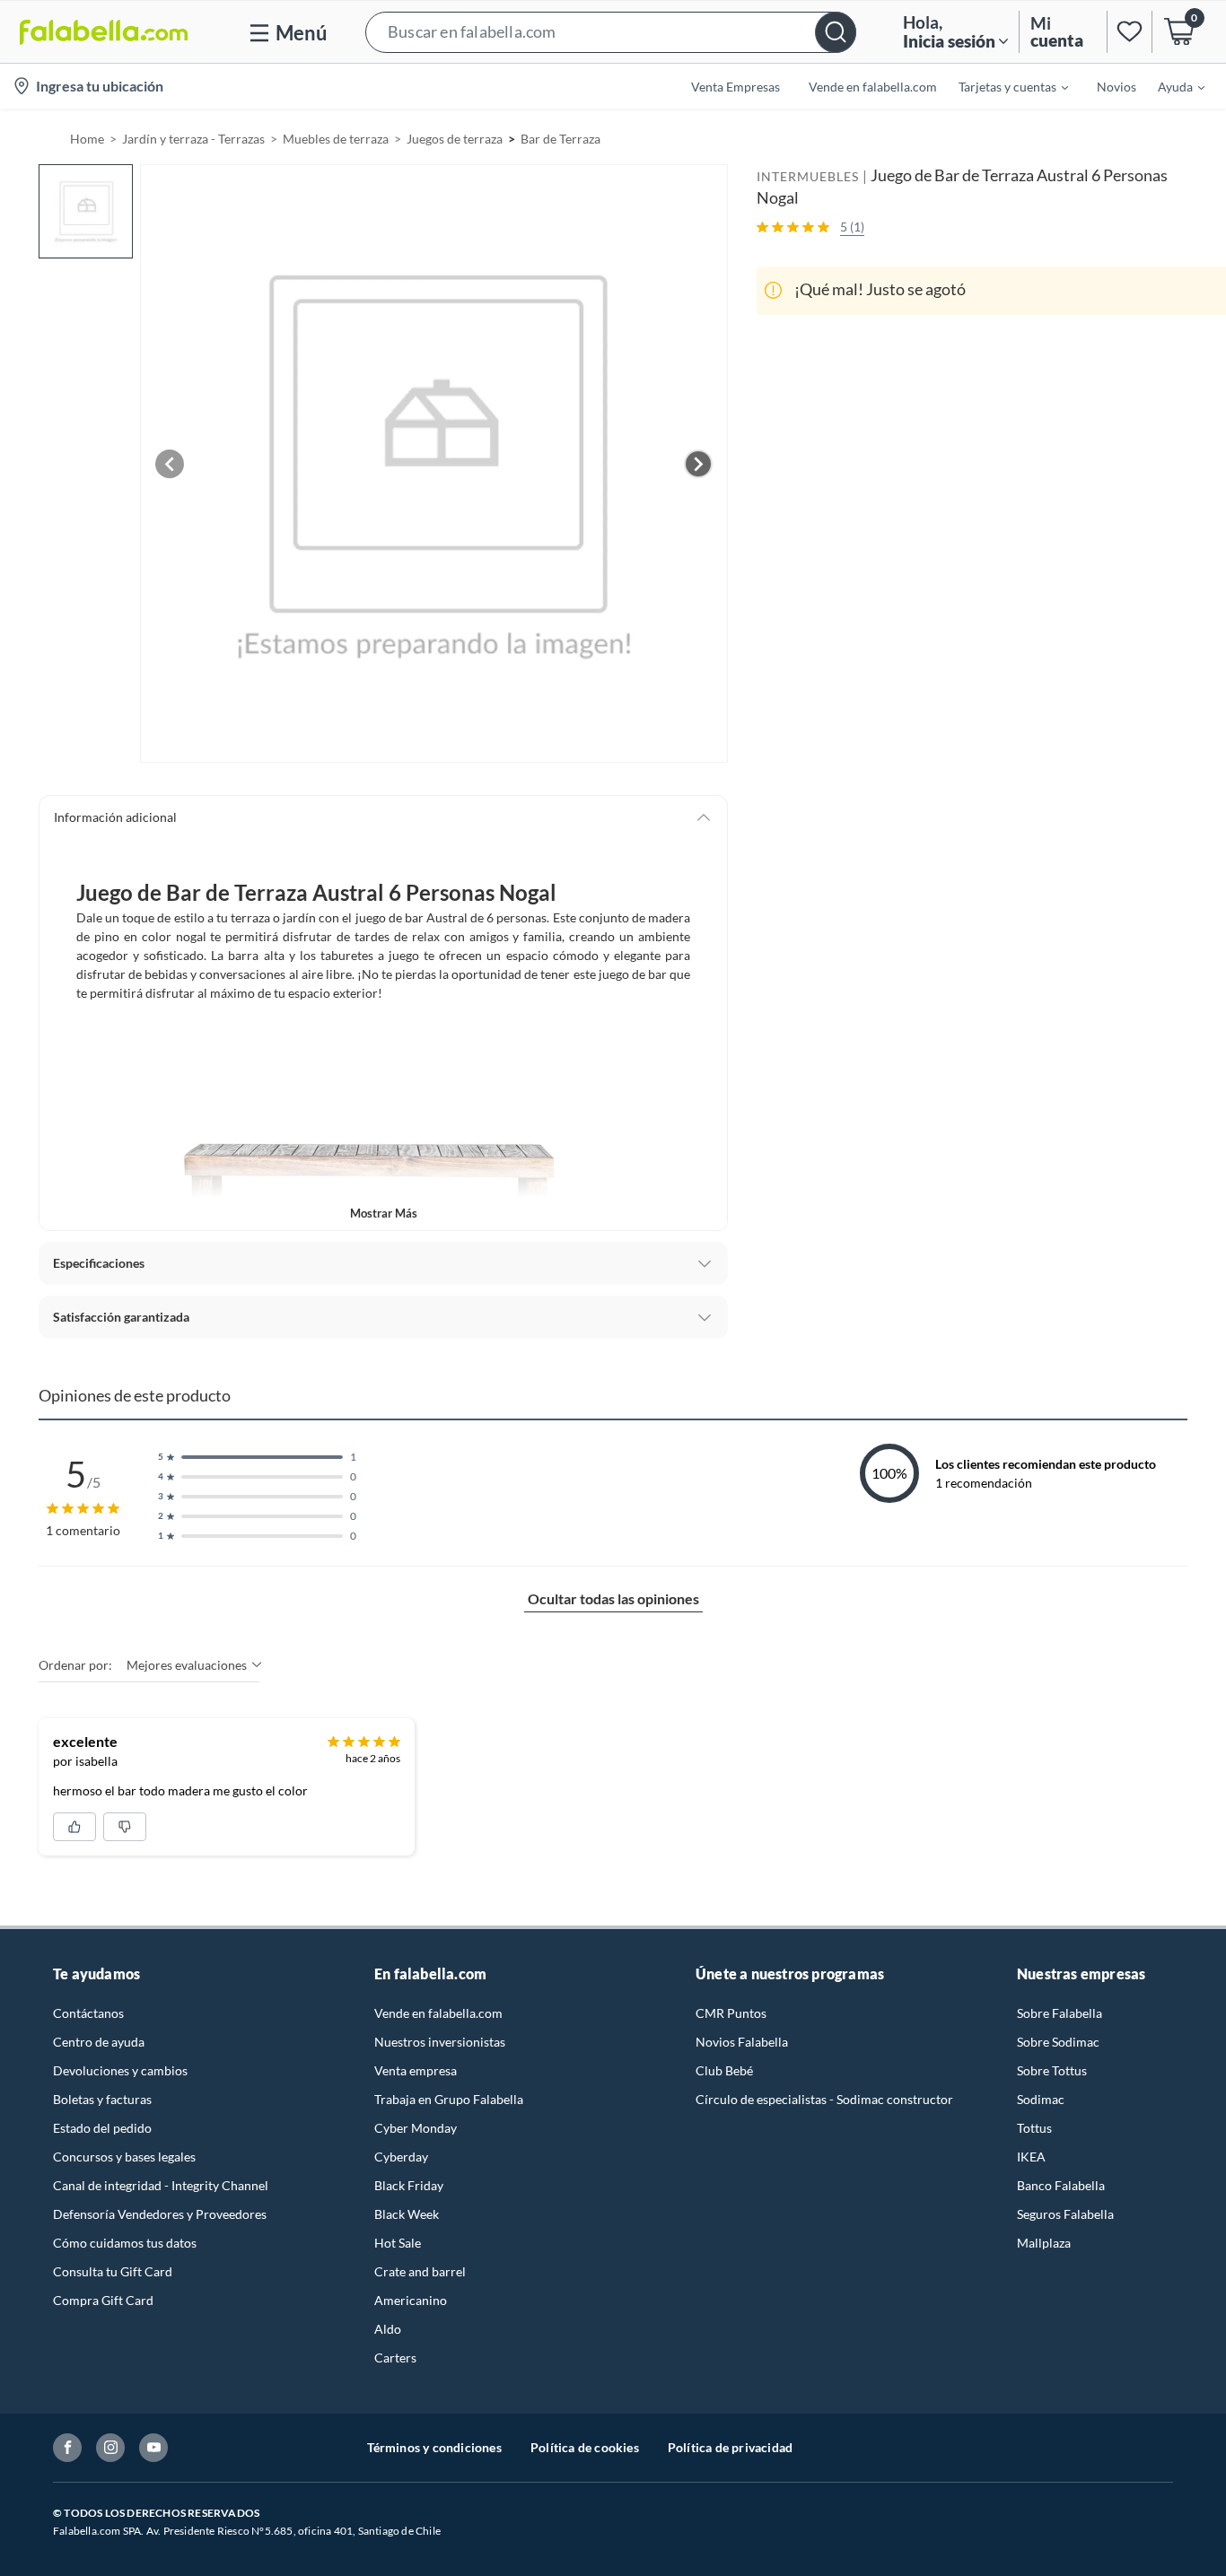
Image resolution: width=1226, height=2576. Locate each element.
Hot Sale (398, 2243)
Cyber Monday (416, 2128)
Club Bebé (724, 2070)
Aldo (388, 2329)
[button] (611, 32)
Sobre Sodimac (1058, 2042)
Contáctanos (88, 2013)
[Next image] (698, 464)
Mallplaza (1044, 2243)
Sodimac (1041, 2099)
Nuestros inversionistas (440, 2042)
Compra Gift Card (103, 2300)
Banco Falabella (1061, 2185)
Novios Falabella (742, 2042)
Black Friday (409, 2185)
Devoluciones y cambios (120, 2070)
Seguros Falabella (1065, 2214)
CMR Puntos (731, 2013)
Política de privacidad (730, 2447)
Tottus (1034, 2128)
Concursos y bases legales (124, 2157)
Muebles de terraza (336, 139)
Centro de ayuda (99, 2042)
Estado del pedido (102, 2128)
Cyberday (401, 2157)
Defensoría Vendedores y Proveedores (160, 2214)
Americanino (411, 2300)
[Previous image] (170, 464)
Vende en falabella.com (438, 2013)
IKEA (1031, 2157)
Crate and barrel (420, 2271)
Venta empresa (416, 2070)
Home (87, 139)
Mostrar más (384, 1213)
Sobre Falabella (1060, 2013)
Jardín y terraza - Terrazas (193, 139)
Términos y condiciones (434, 2447)
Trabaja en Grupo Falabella (449, 2099)
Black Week (407, 2214)
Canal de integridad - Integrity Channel (161, 2185)
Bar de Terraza (560, 139)
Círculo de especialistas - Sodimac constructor (824, 2099)
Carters (395, 2358)
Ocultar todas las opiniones (613, 1598)
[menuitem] (1003, 86)
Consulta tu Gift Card (113, 2271)
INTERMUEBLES (808, 176)
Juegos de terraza (455, 139)
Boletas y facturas (102, 2099)
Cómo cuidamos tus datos (125, 2243)
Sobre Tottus (1052, 2070)
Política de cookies (585, 2447)
